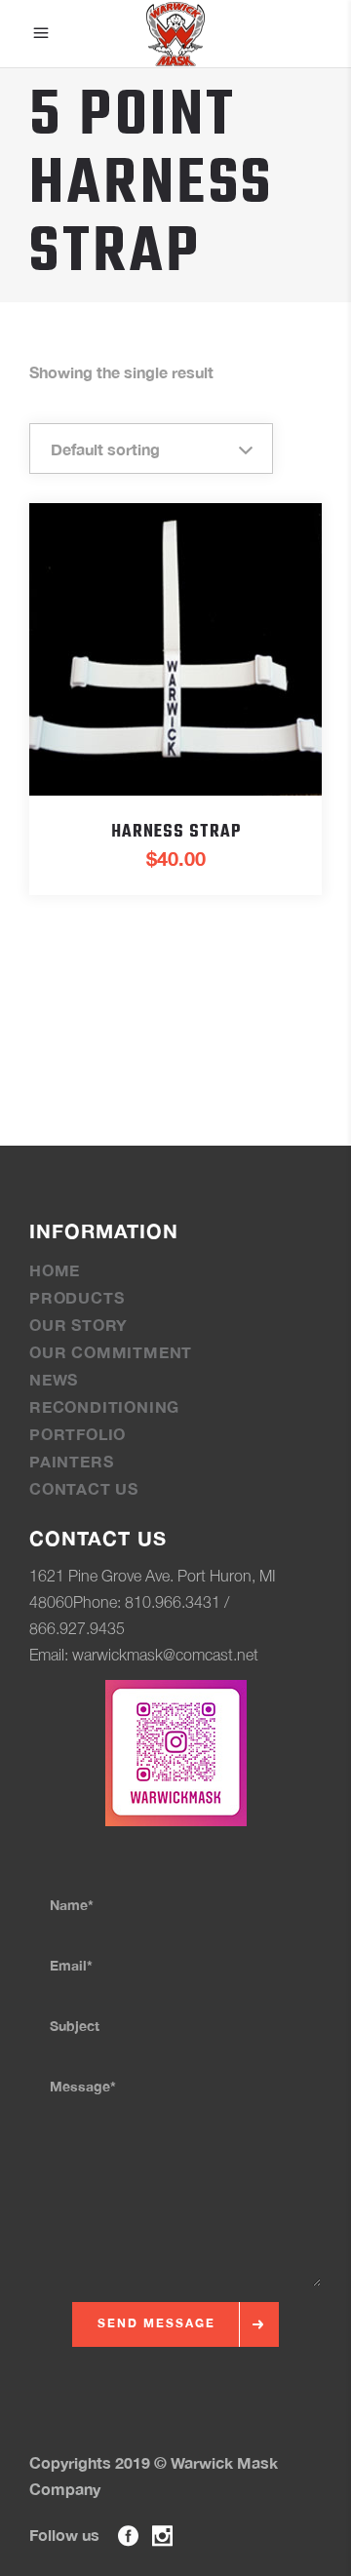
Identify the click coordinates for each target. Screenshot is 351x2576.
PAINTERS (71, 1461)
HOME (55, 1270)
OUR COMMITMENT (111, 1352)
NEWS (54, 1379)
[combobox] (151, 449)
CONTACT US (84, 1488)
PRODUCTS (77, 1297)
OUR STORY (78, 1325)
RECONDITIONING (104, 1406)
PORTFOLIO (78, 1434)
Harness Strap (176, 832)
